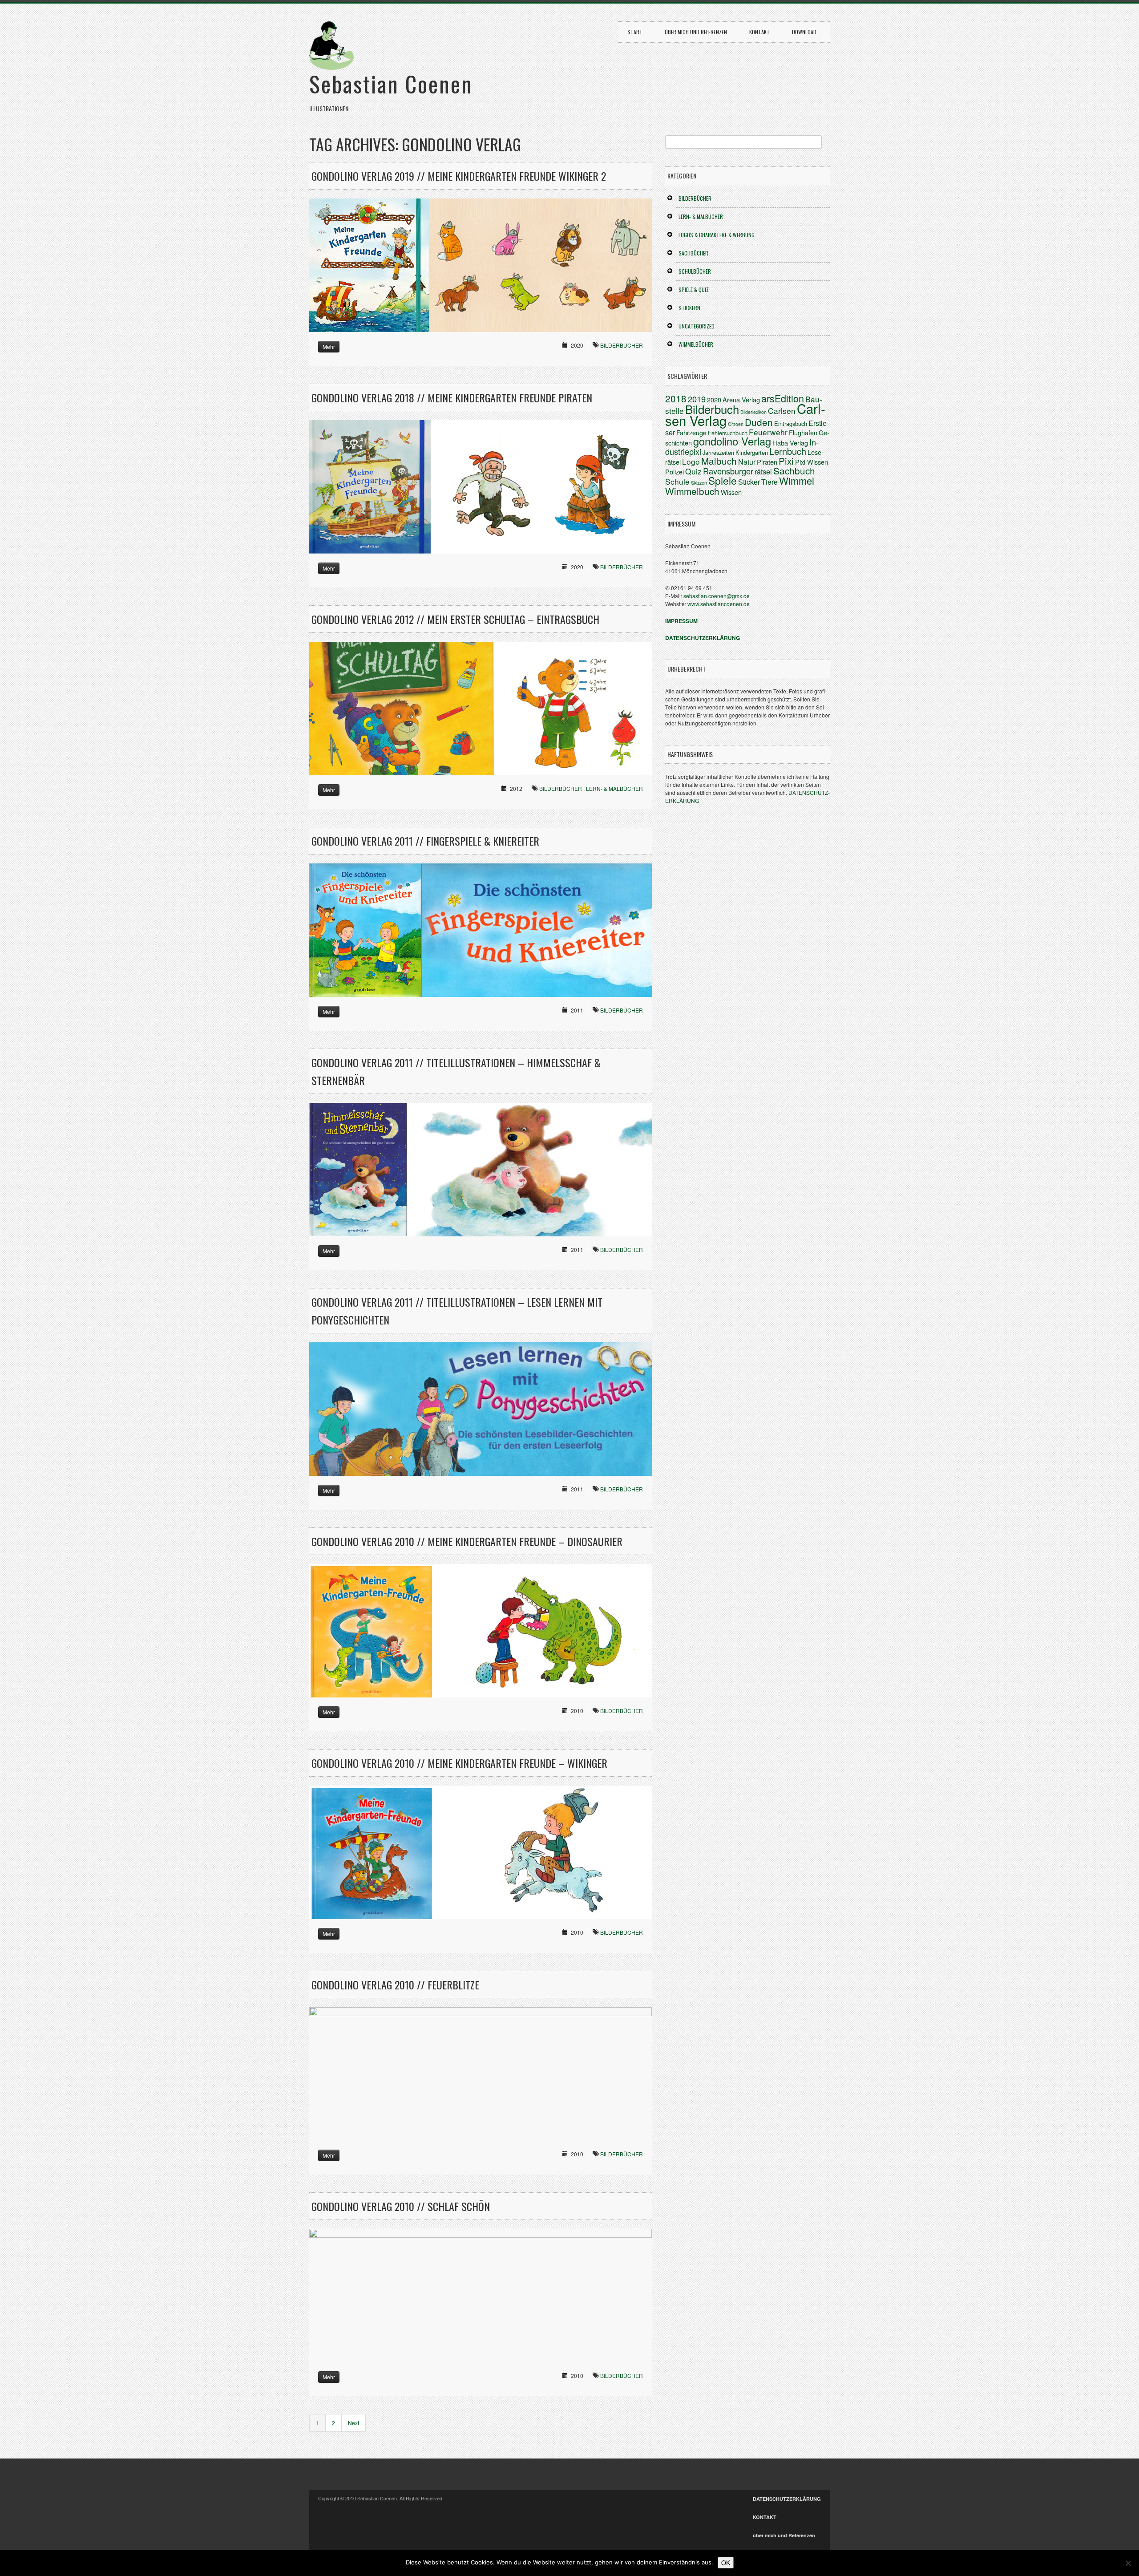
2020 (714, 399)
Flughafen (803, 432)
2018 (676, 398)
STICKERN (689, 308)
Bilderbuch (712, 409)
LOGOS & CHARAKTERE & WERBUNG (717, 235)
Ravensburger (728, 471)
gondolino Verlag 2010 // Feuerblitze (395, 1985)
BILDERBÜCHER (622, 345)
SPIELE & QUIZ (694, 290)
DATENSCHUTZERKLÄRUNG (787, 2499)
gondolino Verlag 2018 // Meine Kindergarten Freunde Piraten (452, 397)
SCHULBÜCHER (695, 271)
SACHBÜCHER (693, 253)
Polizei (675, 472)
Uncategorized (697, 326)
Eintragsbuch (791, 423)
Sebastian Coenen (391, 83)
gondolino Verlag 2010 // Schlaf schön (401, 2206)
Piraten (767, 462)
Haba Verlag (790, 443)
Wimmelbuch (692, 491)
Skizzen (699, 483)
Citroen (736, 424)
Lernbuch (788, 451)
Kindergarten (752, 452)
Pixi (786, 461)
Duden (759, 422)
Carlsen (782, 411)
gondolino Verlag (732, 441)
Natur (747, 462)
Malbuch (719, 461)
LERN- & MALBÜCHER (614, 788)
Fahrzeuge (691, 432)
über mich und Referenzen (696, 32)
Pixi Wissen (812, 462)
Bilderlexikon (753, 412)
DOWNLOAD (804, 32)
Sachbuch (794, 470)
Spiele (723, 480)
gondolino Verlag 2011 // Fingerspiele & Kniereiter (425, 841)
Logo (691, 461)
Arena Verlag (741, 399)
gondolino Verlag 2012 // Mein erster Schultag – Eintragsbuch (455, 619)
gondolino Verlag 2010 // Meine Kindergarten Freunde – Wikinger (459, 1763)
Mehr (329, 346)
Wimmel (797, 480)
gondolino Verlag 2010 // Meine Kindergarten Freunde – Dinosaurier (467, 1541)
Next (353, 2423)
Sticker (749, 482)
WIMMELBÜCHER (696, 344)
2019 (697, 399)
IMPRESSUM (681, 621)
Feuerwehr (768, 432)
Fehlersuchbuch (728, 433)
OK (726, 2563)
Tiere (769, 482)
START (635, 32)
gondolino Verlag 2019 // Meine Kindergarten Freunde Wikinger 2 (459, 176)
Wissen (731, 492)
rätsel (763, 472)
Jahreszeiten (718, 452)
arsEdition (783, 398)
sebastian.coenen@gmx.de (717, 596)
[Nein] (1128, 2563)
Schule (677, 481)
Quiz (693, 471)
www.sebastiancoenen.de (719, 604)
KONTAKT (759, 32)
